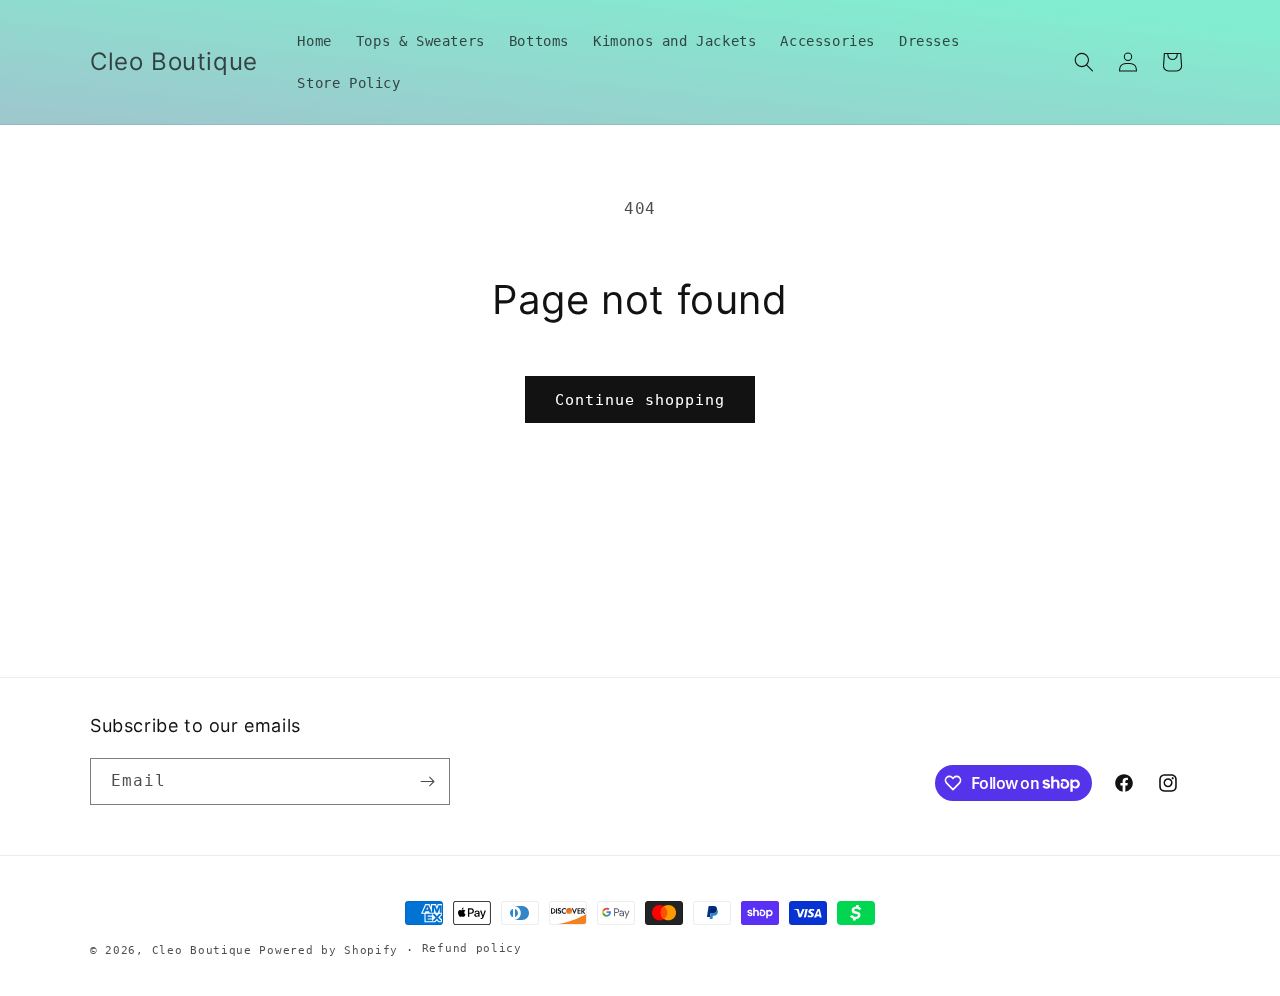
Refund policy (472, 948)
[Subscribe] (427, 781)
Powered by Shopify (328, 950)
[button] (1084, 62)
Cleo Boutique (202, 950)
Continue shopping (640, 400)
